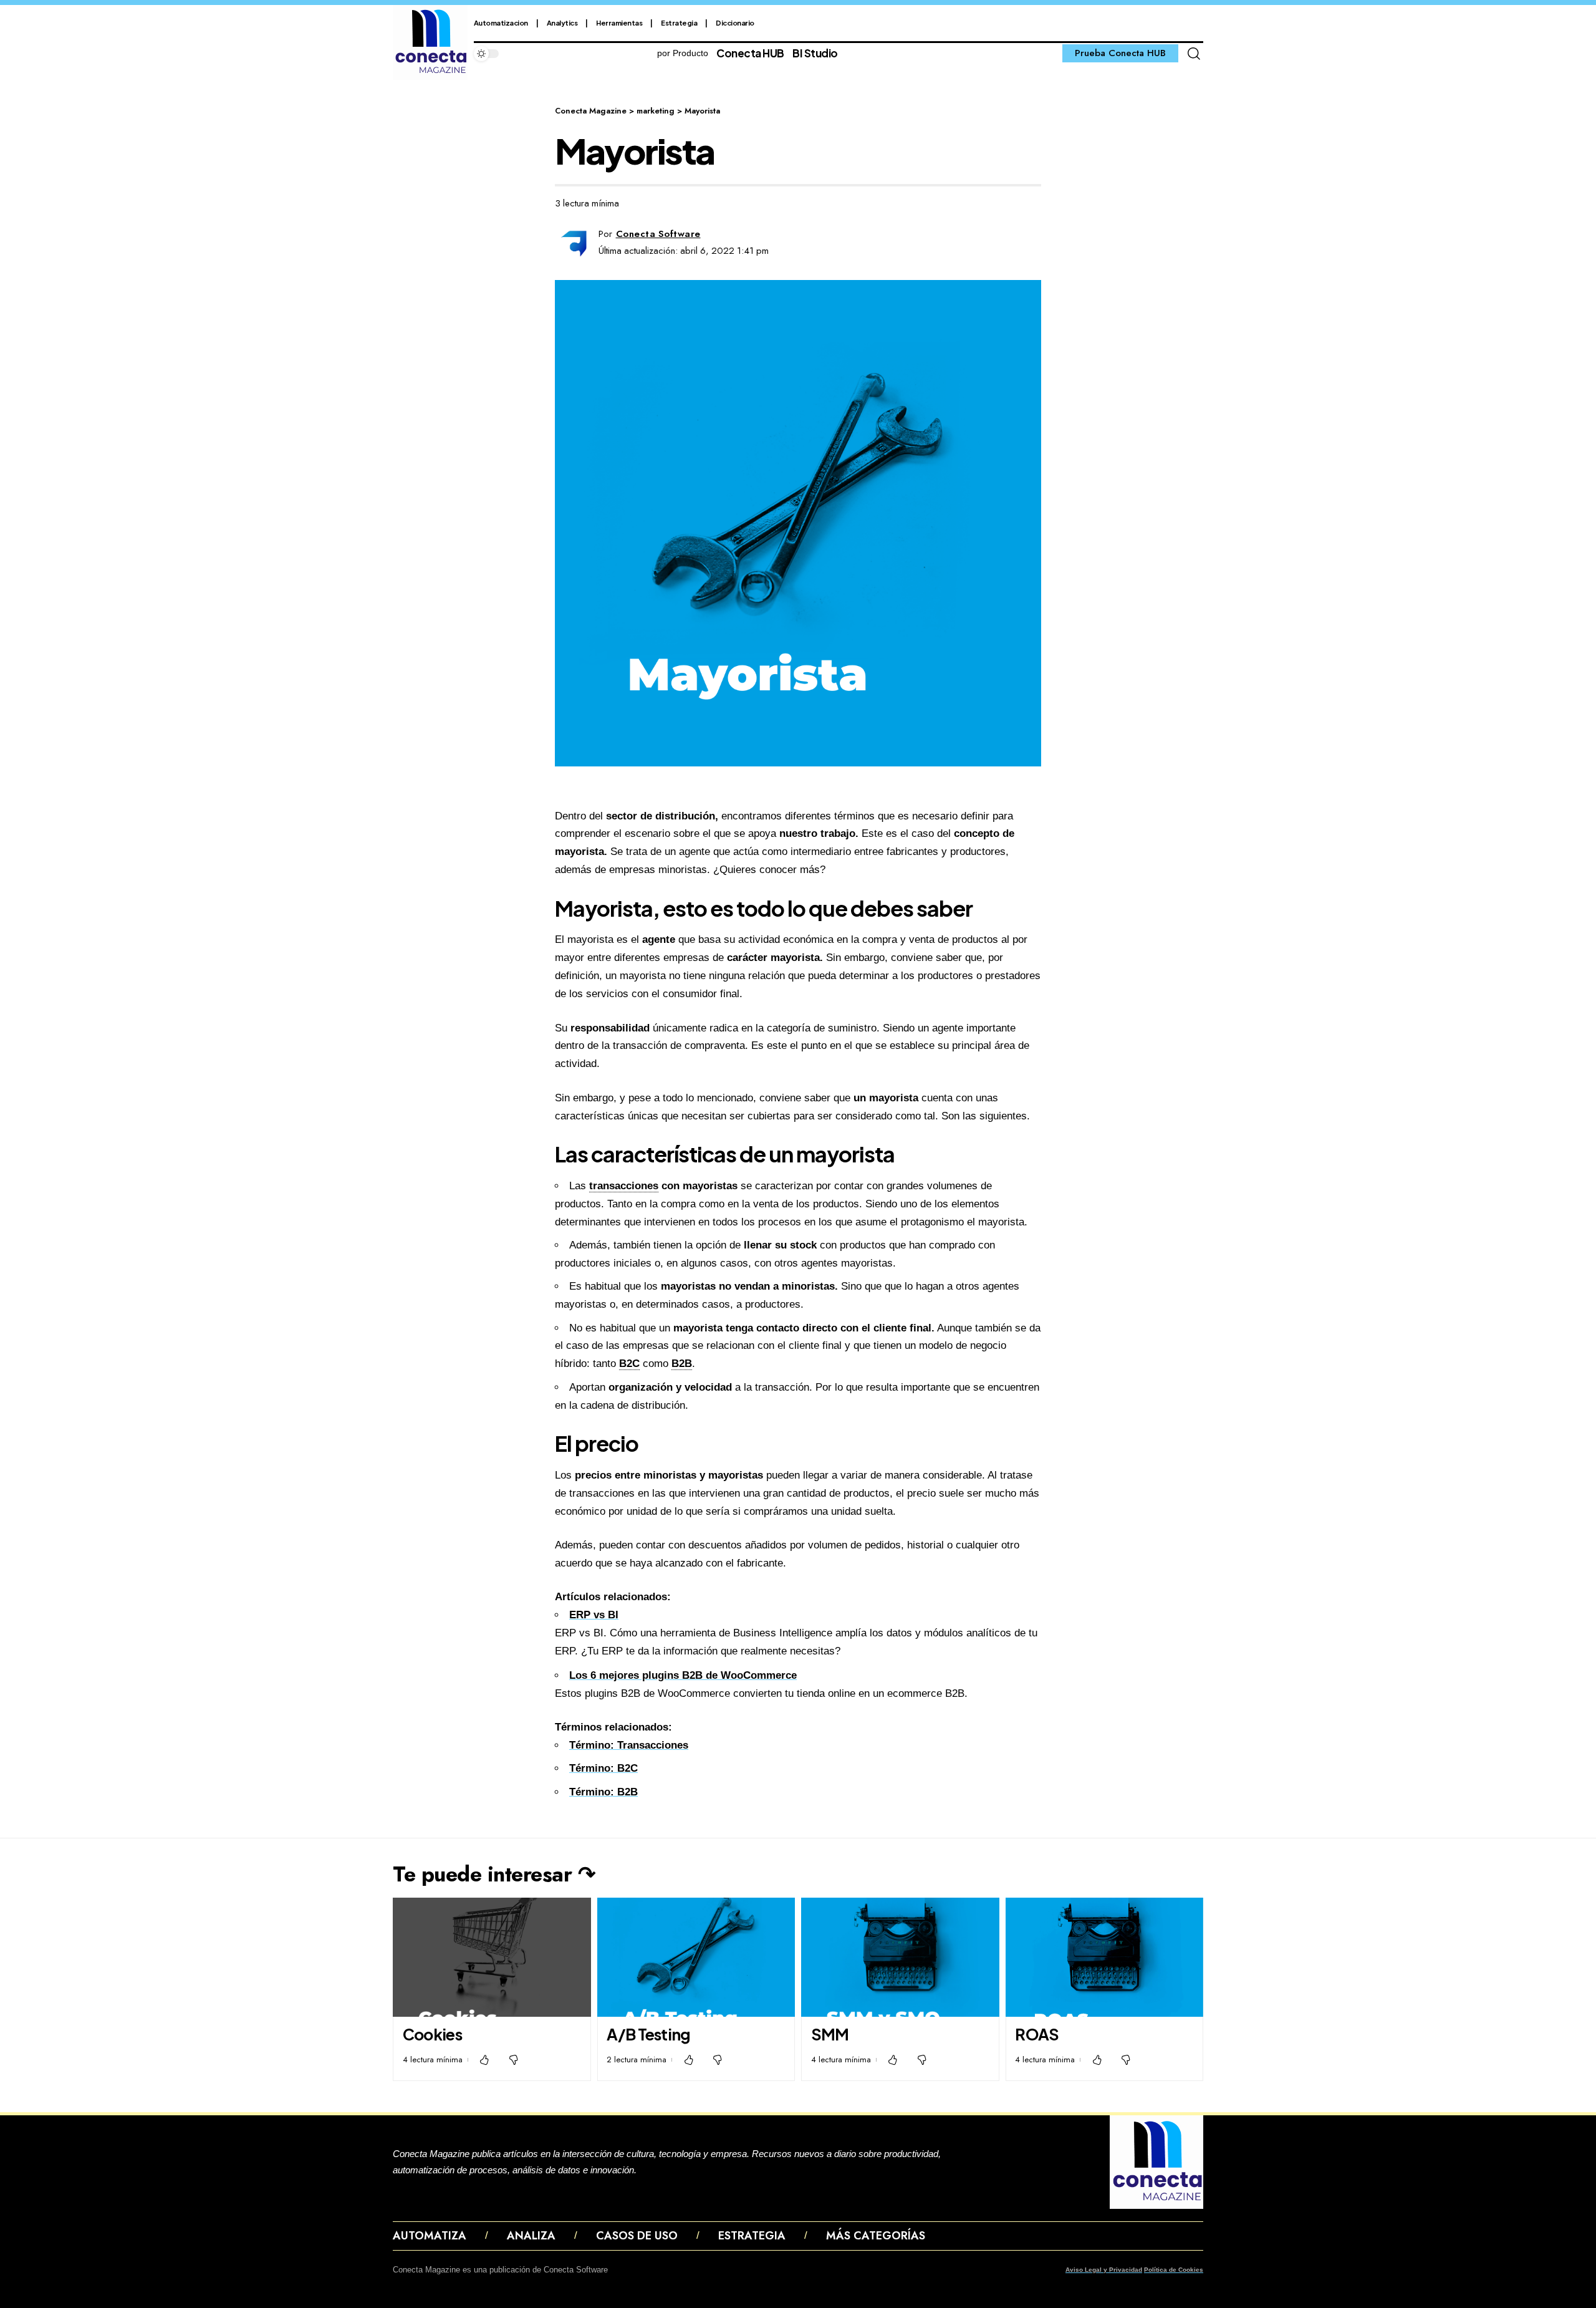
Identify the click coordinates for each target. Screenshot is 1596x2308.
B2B (682, 1364)
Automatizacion (501, 23)
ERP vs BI (594, 1615)
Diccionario (735, 23)
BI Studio (815, 53)
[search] (1194, 54)
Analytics (562, 23)
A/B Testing (648, 2034)
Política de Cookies (1174, 2270)
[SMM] (900, 1957)
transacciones (624, 1186)
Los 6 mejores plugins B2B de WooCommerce (683, 1675)
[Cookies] (492, 1957)
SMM (830, 2034)
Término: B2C (603, 1768)
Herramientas (619, 23)
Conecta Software (658, 234)
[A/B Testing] (696, 1957)
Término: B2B (603, 1792)
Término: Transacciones (629, 1745)
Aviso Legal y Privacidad (1104, 2270)
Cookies (432, 2034)
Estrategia (679, 23)
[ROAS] (1105, 1957)
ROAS (1037, 2034)
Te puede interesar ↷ (494, 1874)
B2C (629, 1364)
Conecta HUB (750, 53)
